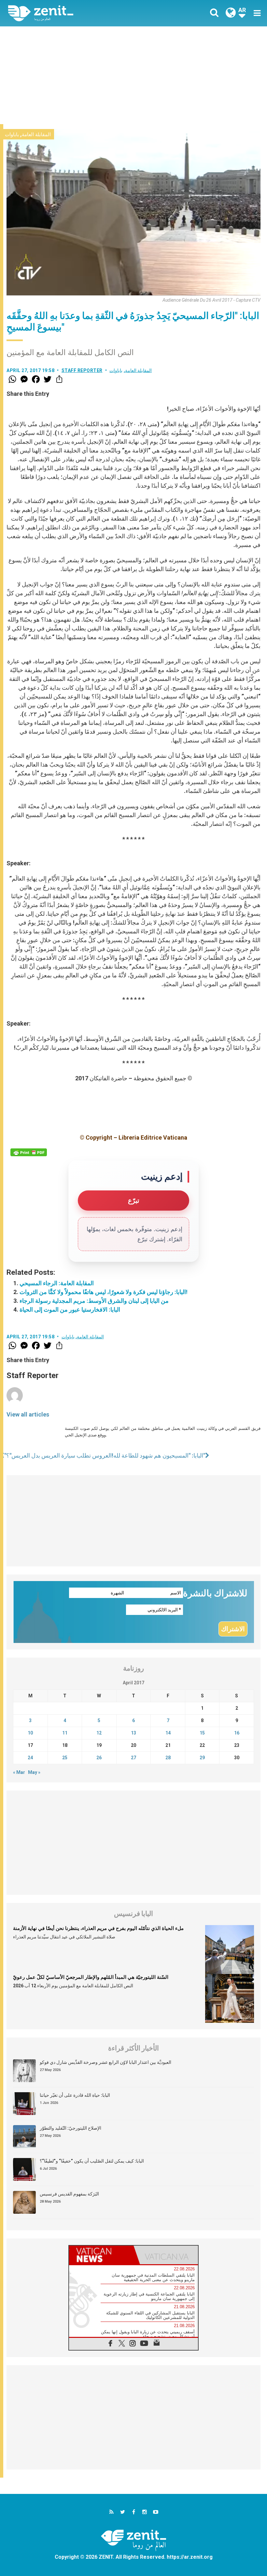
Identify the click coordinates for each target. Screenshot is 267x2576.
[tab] (101, 2255)
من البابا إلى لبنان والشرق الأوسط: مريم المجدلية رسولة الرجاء (94, 1301)
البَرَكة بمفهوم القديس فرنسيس (69, 2194)
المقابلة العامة (36, 135)
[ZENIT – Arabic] (75, 13)
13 (133, 1733)
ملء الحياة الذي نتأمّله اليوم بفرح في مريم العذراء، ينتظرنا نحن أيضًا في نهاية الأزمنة (98, 1928)
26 (99, 1758)
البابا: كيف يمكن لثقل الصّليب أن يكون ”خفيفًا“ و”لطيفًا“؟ (92, 2161)
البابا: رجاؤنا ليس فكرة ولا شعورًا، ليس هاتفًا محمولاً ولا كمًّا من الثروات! (104, 1292)
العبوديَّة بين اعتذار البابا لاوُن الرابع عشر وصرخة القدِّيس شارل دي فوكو (105, 2062)
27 (133, 1758)
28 (168, 1758)
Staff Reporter (82, 370)
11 (65, 1733)
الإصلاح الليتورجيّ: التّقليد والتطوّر (70, 2128)
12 (99, 1733)
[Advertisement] (133, 75)
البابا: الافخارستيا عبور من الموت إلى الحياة (70, 1310)
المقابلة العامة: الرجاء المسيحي (57, 1283)
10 (30, 1733)
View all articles (28, 1414)
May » (34, 1772)
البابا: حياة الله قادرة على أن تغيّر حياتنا (75, 2095)
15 (202, 1733)
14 (168, 1733)
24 (30, 1758)
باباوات (12, 135)
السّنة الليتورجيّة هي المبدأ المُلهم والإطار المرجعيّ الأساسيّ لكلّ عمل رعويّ (91, 1977)
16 (237, 1733)
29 (202, 1758)
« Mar (19, 1772)
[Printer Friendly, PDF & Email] (29, 1152)
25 (65, 1758)
